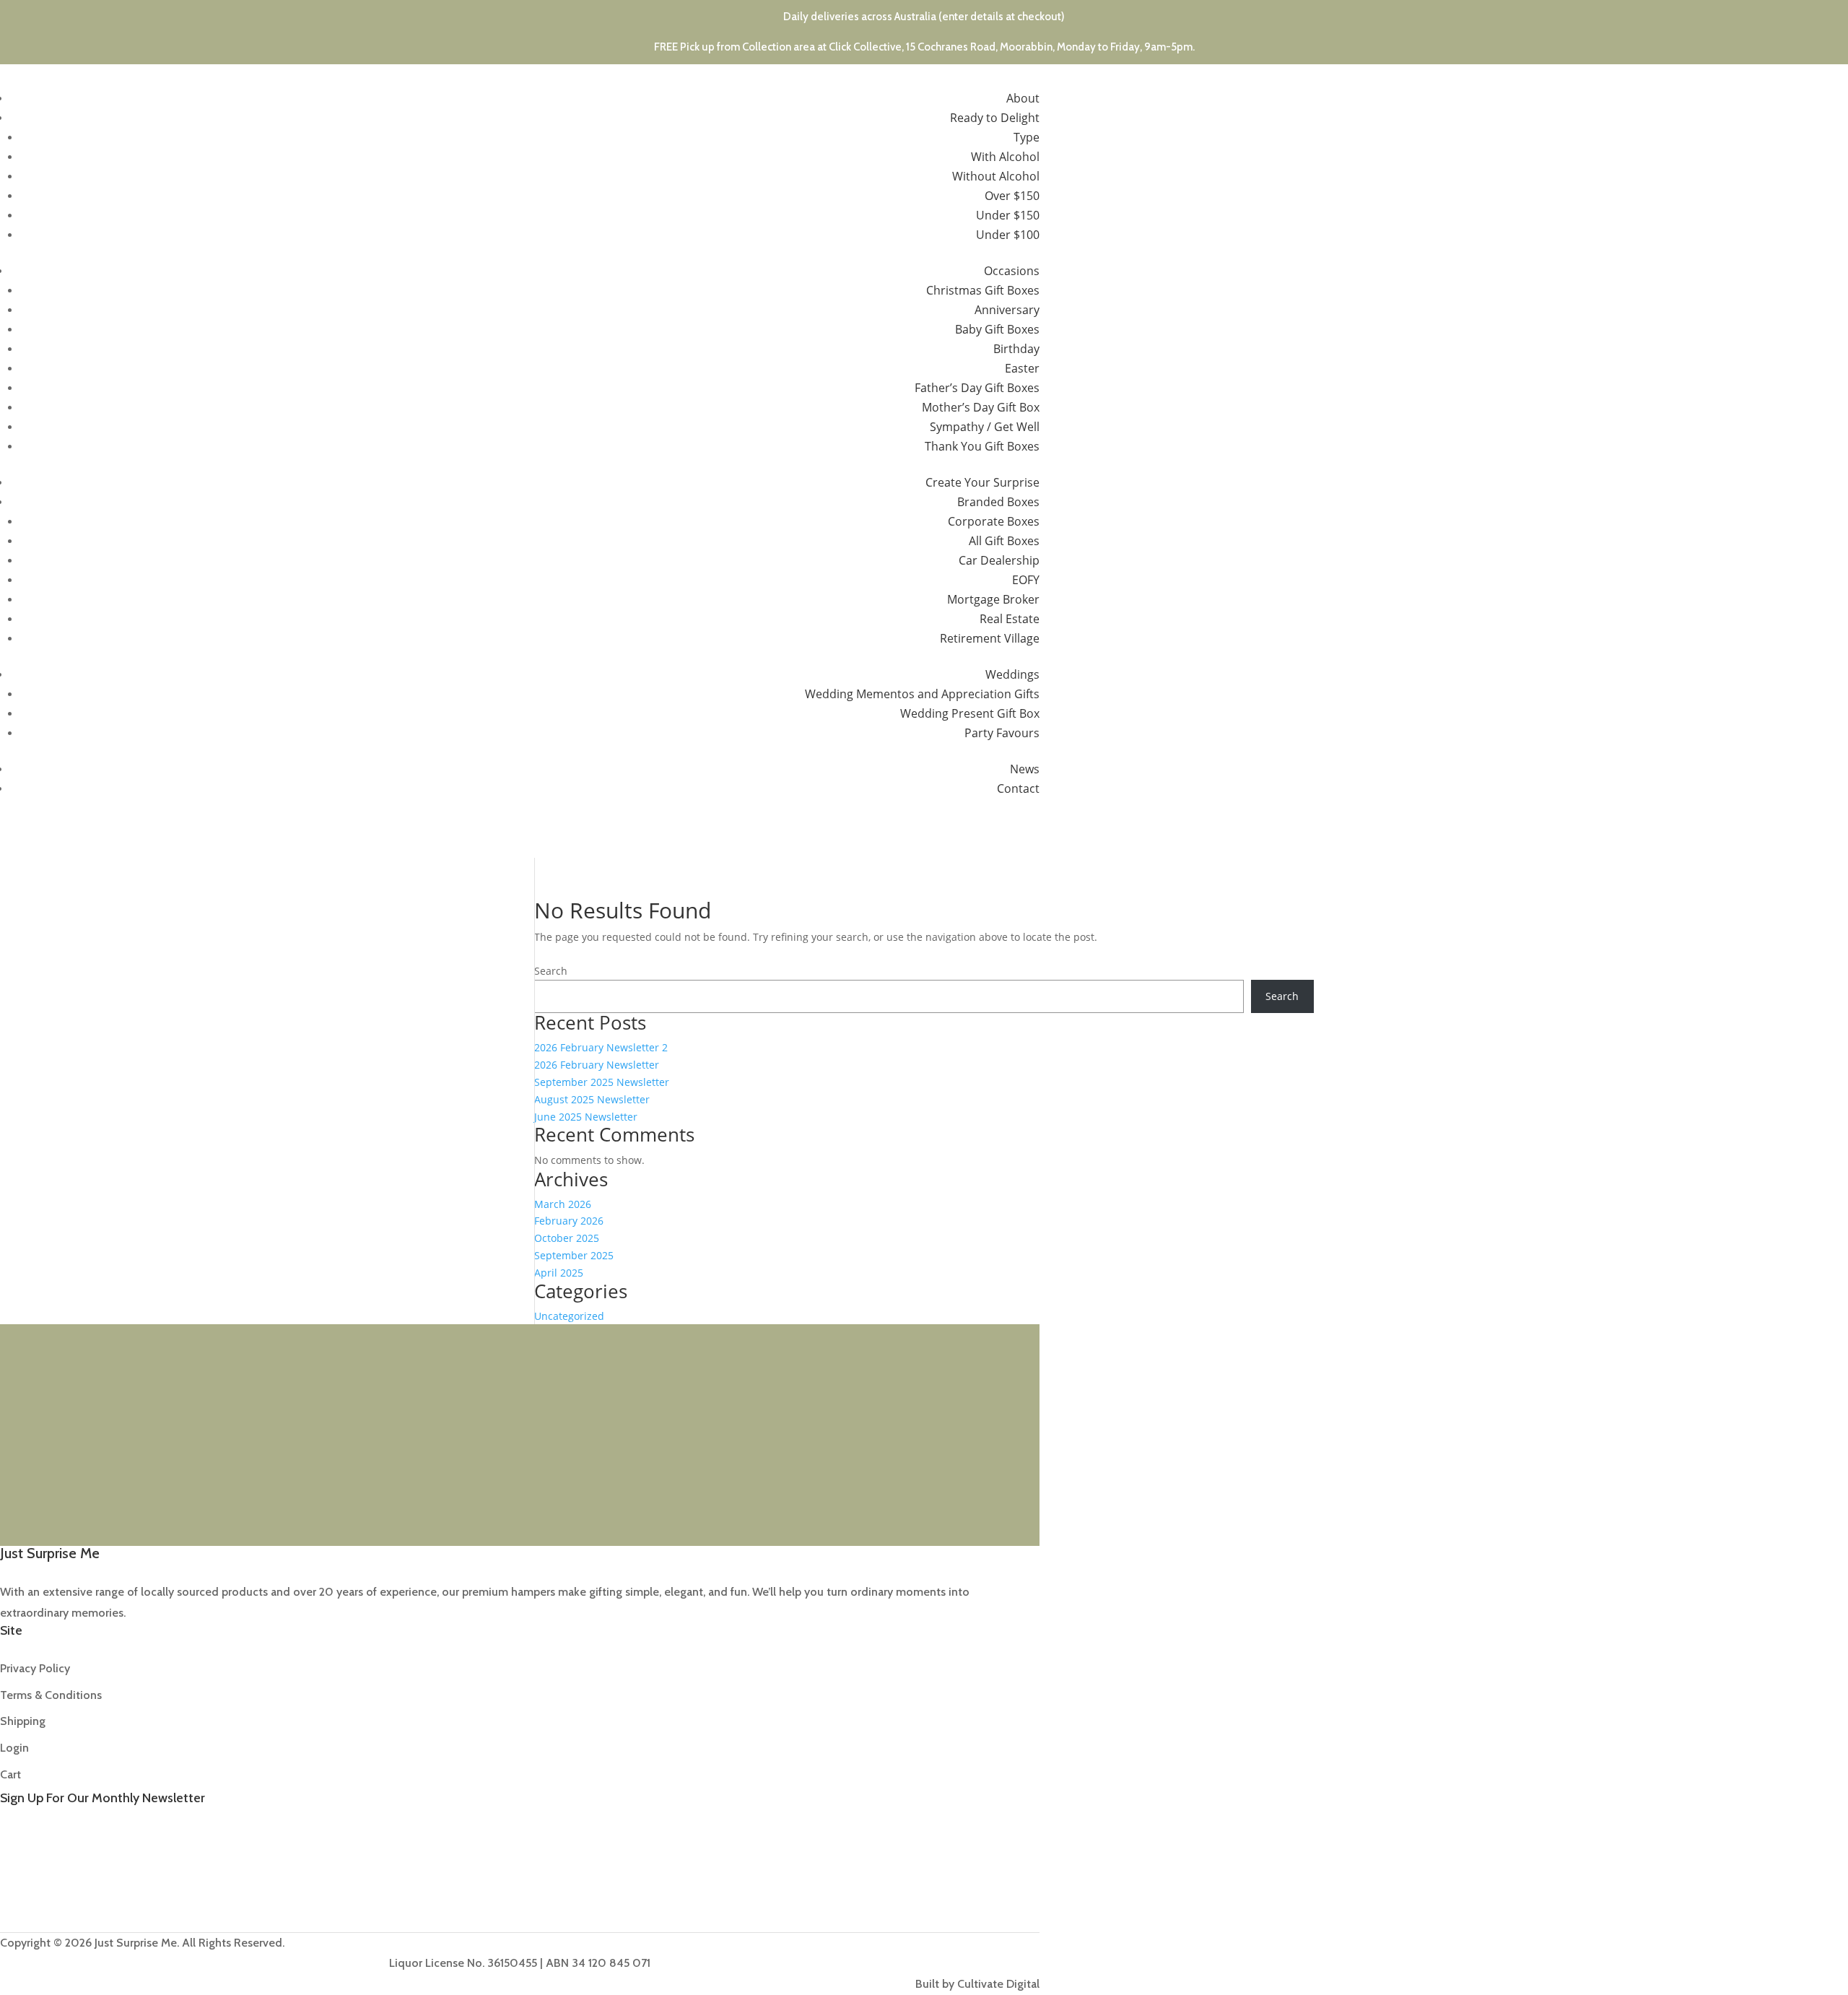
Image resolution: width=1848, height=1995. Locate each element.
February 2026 (569, 1221)
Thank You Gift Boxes (982, 446)
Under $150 (1008, 215)
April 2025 (559, 1273)
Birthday (1016, 349)
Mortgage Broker (993, 599)
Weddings (1012, 674)
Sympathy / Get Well (985, 427)
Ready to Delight (995, 118)
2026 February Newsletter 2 (601, 1047)
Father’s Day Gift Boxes (977, 388)
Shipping (23, 1721)
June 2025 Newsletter (586, 1117)
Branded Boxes (998, 502)
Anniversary (1007, 310)
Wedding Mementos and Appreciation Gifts (922, 694)
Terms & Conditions (51, 1695)
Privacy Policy (35, 1668)
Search (551, 971)
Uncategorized (569, 1316)
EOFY (1026, 580)
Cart (10, 1774)
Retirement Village (990, 638)
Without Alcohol (996, 176)
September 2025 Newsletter (602, 1082)
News (1025, 769)
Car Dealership (999, 560)
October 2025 (567, 1238)
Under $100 (1008, 235)
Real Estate (1010, 619)
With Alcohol (1005, 157)
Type (1027, 137)
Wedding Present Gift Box (970, 713)
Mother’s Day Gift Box (981, 407)
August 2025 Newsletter (592, 1099)
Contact (1018, 788)
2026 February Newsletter (597, 1065)
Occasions (1012, 271)
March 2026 (563, 1204)
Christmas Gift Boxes (983, 290)
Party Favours (1002, 733)
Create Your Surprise (982, 482)
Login (14, 1748)
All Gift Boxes (1004, 541)
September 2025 (574, 1255)
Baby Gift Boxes (997, 329)
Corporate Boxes (994, 521)
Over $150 (1012, 196)
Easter (1022, 368)
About (1023, 98)
